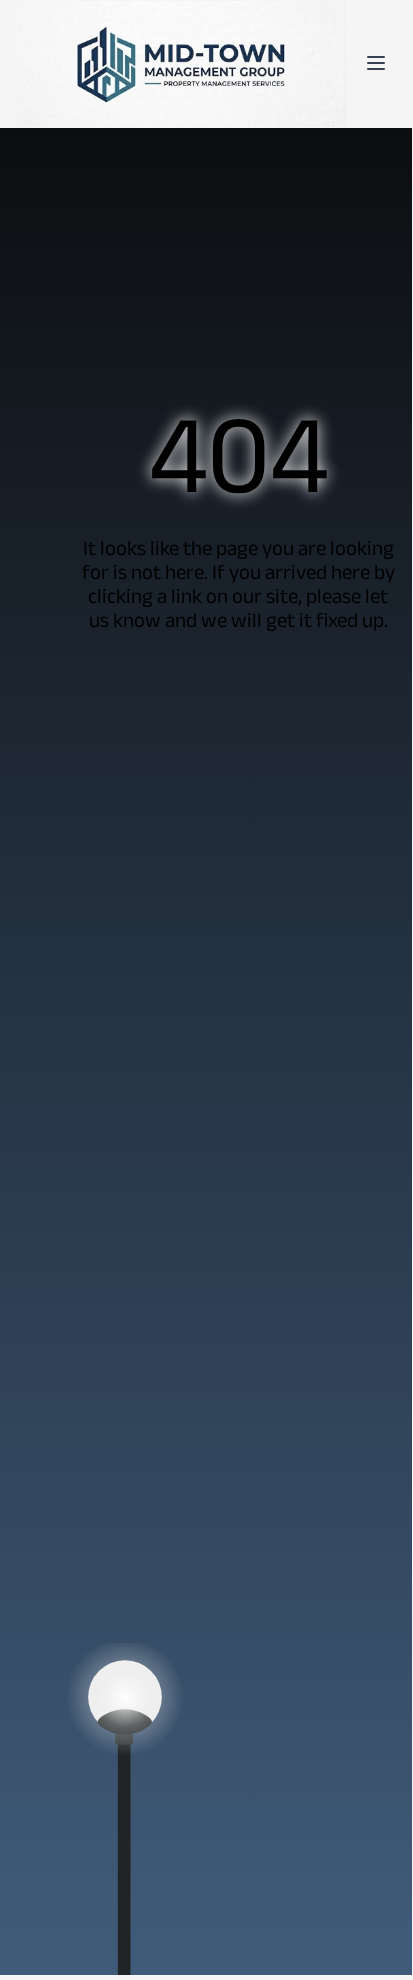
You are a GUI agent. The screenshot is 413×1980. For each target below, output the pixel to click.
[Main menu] (376, 63)
